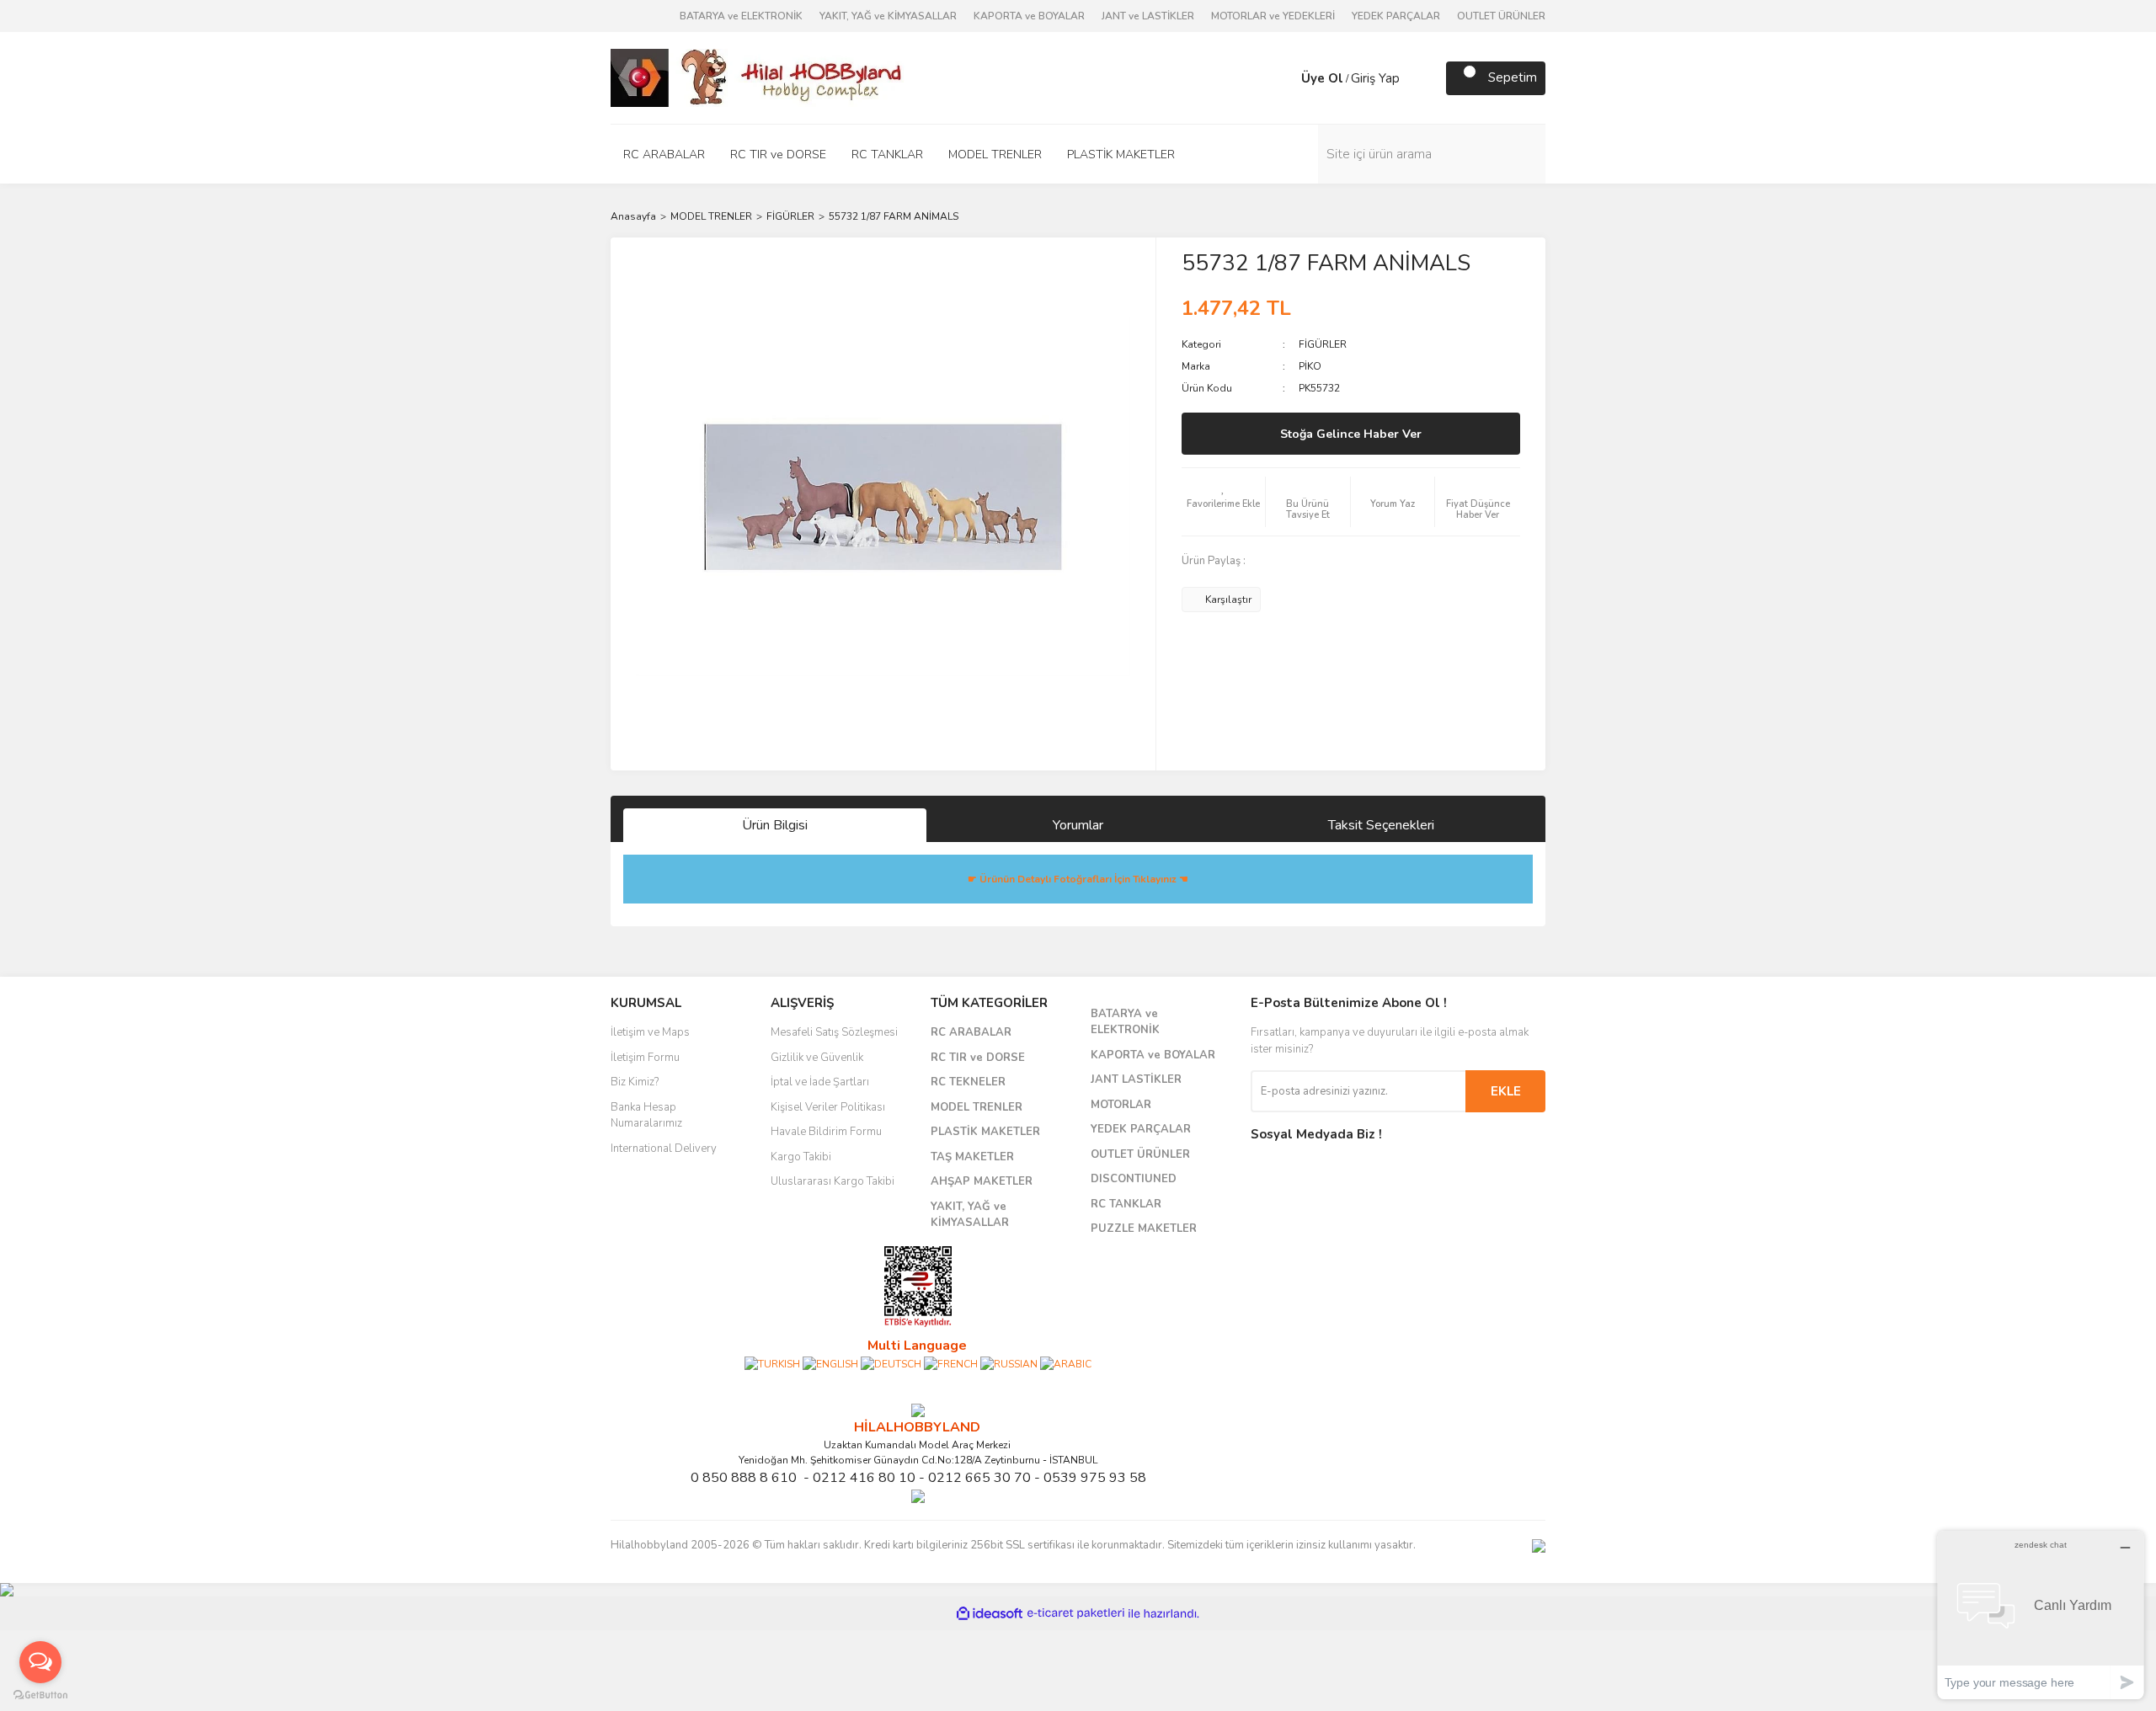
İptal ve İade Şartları (820, 1082)
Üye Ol (1322, 78)
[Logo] (758, 77)
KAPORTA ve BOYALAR (1029, 16)
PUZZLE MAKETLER (1144, 1229)
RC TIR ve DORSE (978, 1058)
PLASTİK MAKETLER (985, 1132)
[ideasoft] (990, 1614)
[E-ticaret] (1076, 1613)
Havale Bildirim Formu (826, 1132)
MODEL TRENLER (977, 1107)
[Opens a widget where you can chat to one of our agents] (2041, 1615)
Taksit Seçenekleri (1381, 825)
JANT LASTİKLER (1136, 1079)
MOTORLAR (1121, 1105)
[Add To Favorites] (1224, 502)
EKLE (1506, 1091)
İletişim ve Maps (650, 1032)
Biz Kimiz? (635, 1082)
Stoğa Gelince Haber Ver (1351, 434)
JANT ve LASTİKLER (1148, 16)
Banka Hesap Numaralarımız (646, 1116)
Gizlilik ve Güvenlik (817, 1058)
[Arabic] (1066, 1363)
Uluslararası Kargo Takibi (833, 1181)
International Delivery (664, 1149)
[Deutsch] (891, 1363)
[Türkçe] (772, 1363)
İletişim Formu (645, 1058)
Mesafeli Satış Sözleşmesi (834, 1032)
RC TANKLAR (1126, 1204)
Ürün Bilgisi (775, 825)
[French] (951, 1363)
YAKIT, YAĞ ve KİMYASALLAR (888, 16)
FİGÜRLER (1323, 344)
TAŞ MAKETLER (972, 1157)
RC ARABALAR (971, 1032)
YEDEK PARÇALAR (1396, 16)
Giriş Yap (1375, 78)
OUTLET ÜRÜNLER (1501, 16)
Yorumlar (1078, 825)
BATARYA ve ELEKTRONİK (741, 16)
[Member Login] (1284, 78)
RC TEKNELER (968, 1082)
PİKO (1310, 366)
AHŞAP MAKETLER (982, 1181)
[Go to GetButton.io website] (40, 1694)
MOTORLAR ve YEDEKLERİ (1273, 16)
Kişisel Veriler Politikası (828, 1107)
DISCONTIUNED (1134, 1179)
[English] (830, 1363)
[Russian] (1009, 1363)
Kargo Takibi (801, 1157)
